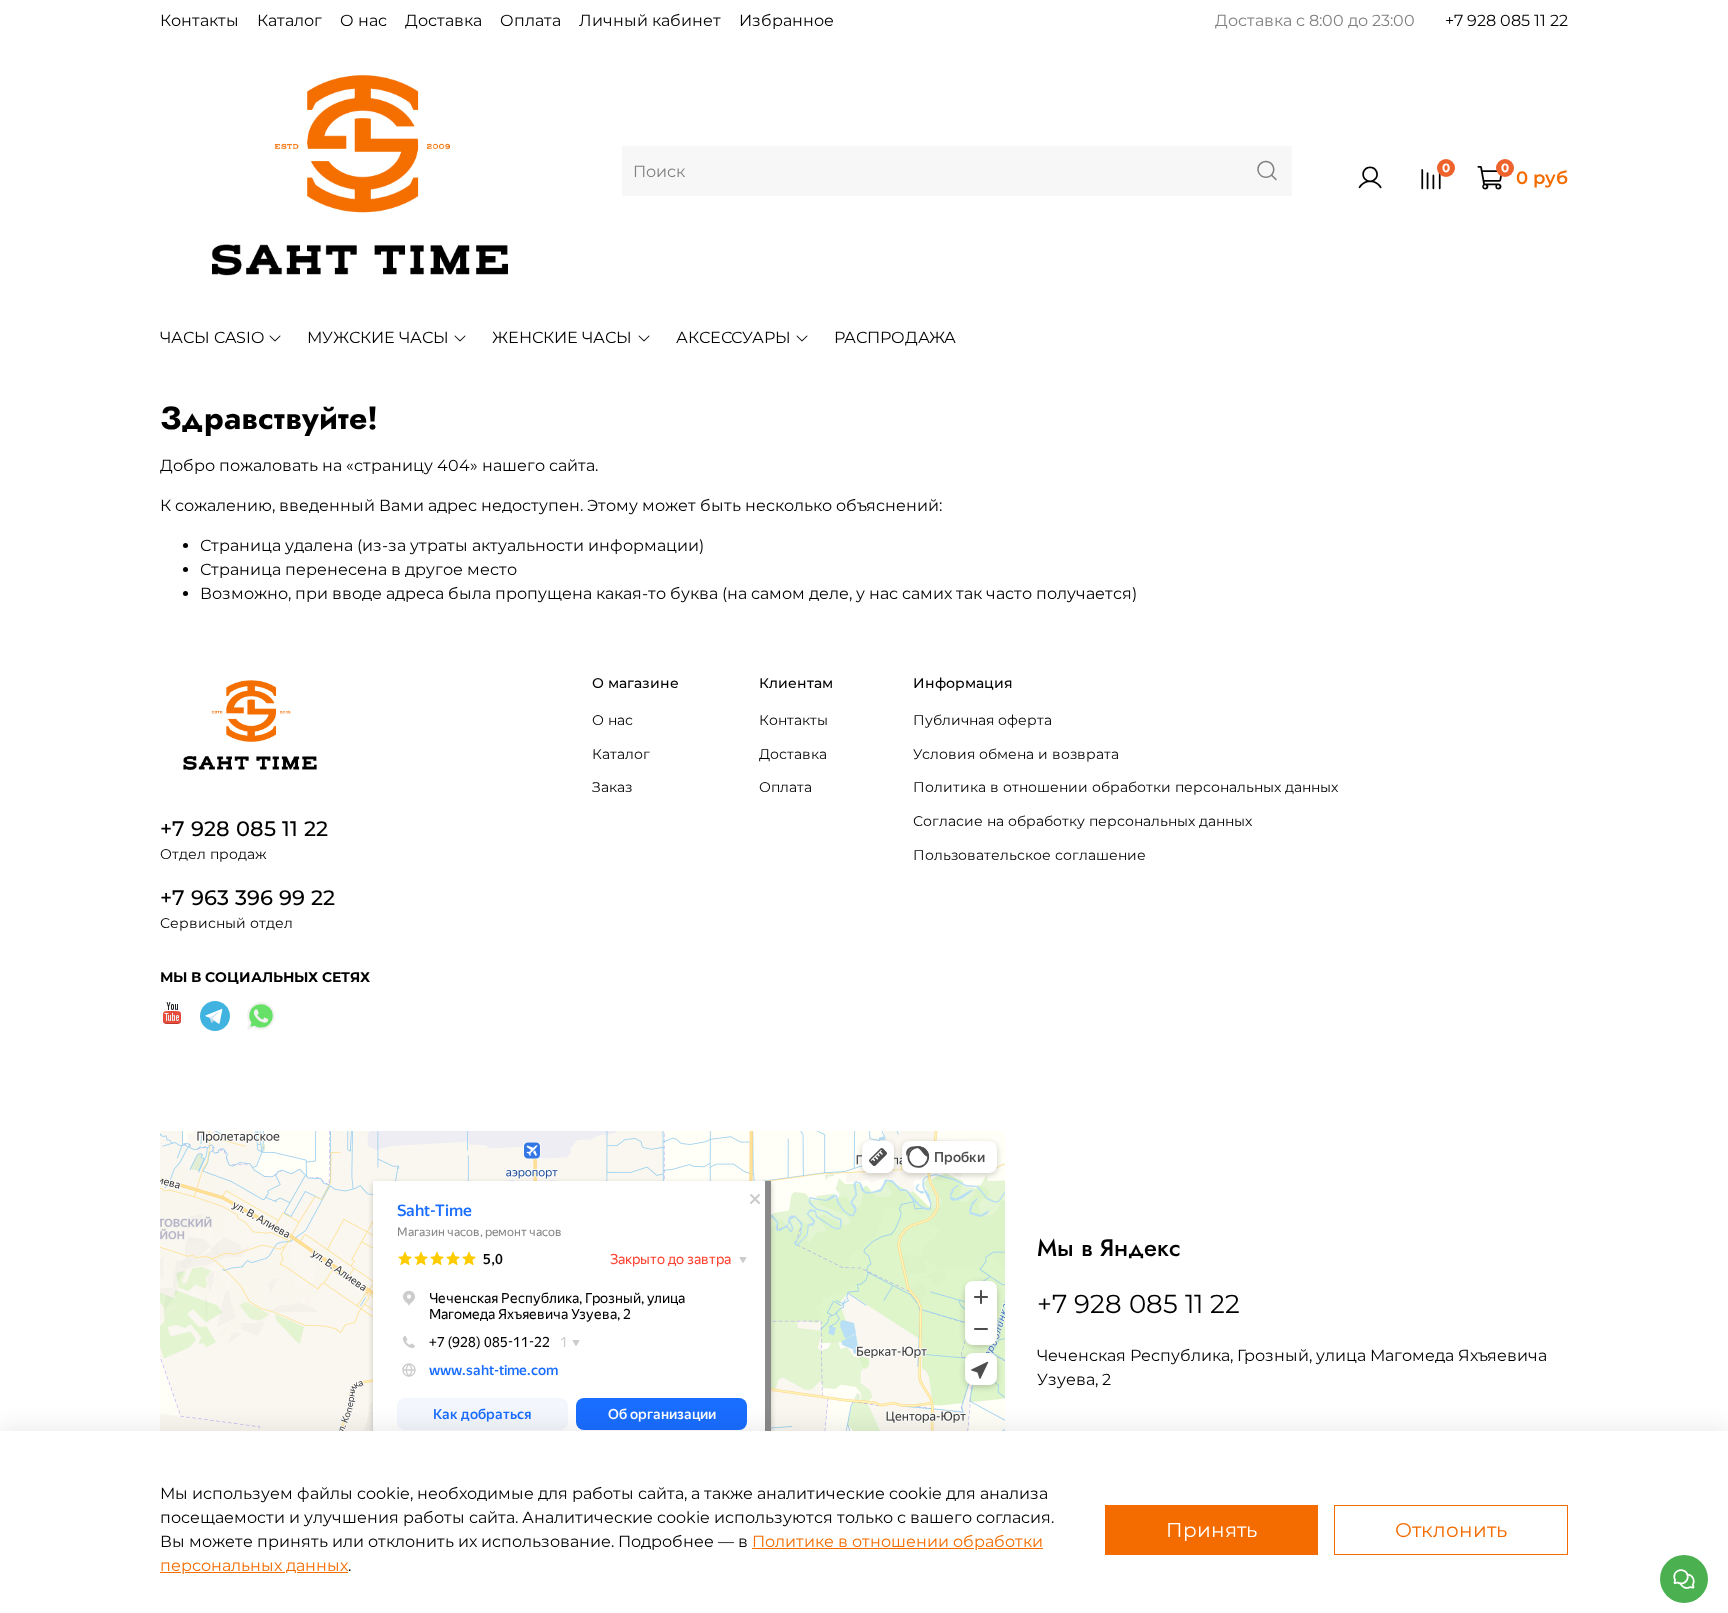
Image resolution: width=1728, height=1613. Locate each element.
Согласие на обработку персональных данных (1082, 821)
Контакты (199, 20)
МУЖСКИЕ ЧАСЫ (378, 337)
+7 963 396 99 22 (247, 897)
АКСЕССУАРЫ (733, 337)
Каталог (289, 20)
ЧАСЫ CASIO (212, 337)
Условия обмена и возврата (1016, 754)
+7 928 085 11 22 (1506, 20)
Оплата (530, 20)
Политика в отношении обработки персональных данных (1125, 787)
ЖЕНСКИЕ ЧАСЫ (562, 337)
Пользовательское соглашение (1029, 855)
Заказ (612, 787)
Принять (1211, 1530)
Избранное (786, 20)
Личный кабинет (650, 20)
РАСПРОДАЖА (895, 337)
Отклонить (1451, 1530)
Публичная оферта (982, 720)
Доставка (443, 20)
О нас (363, 20)
